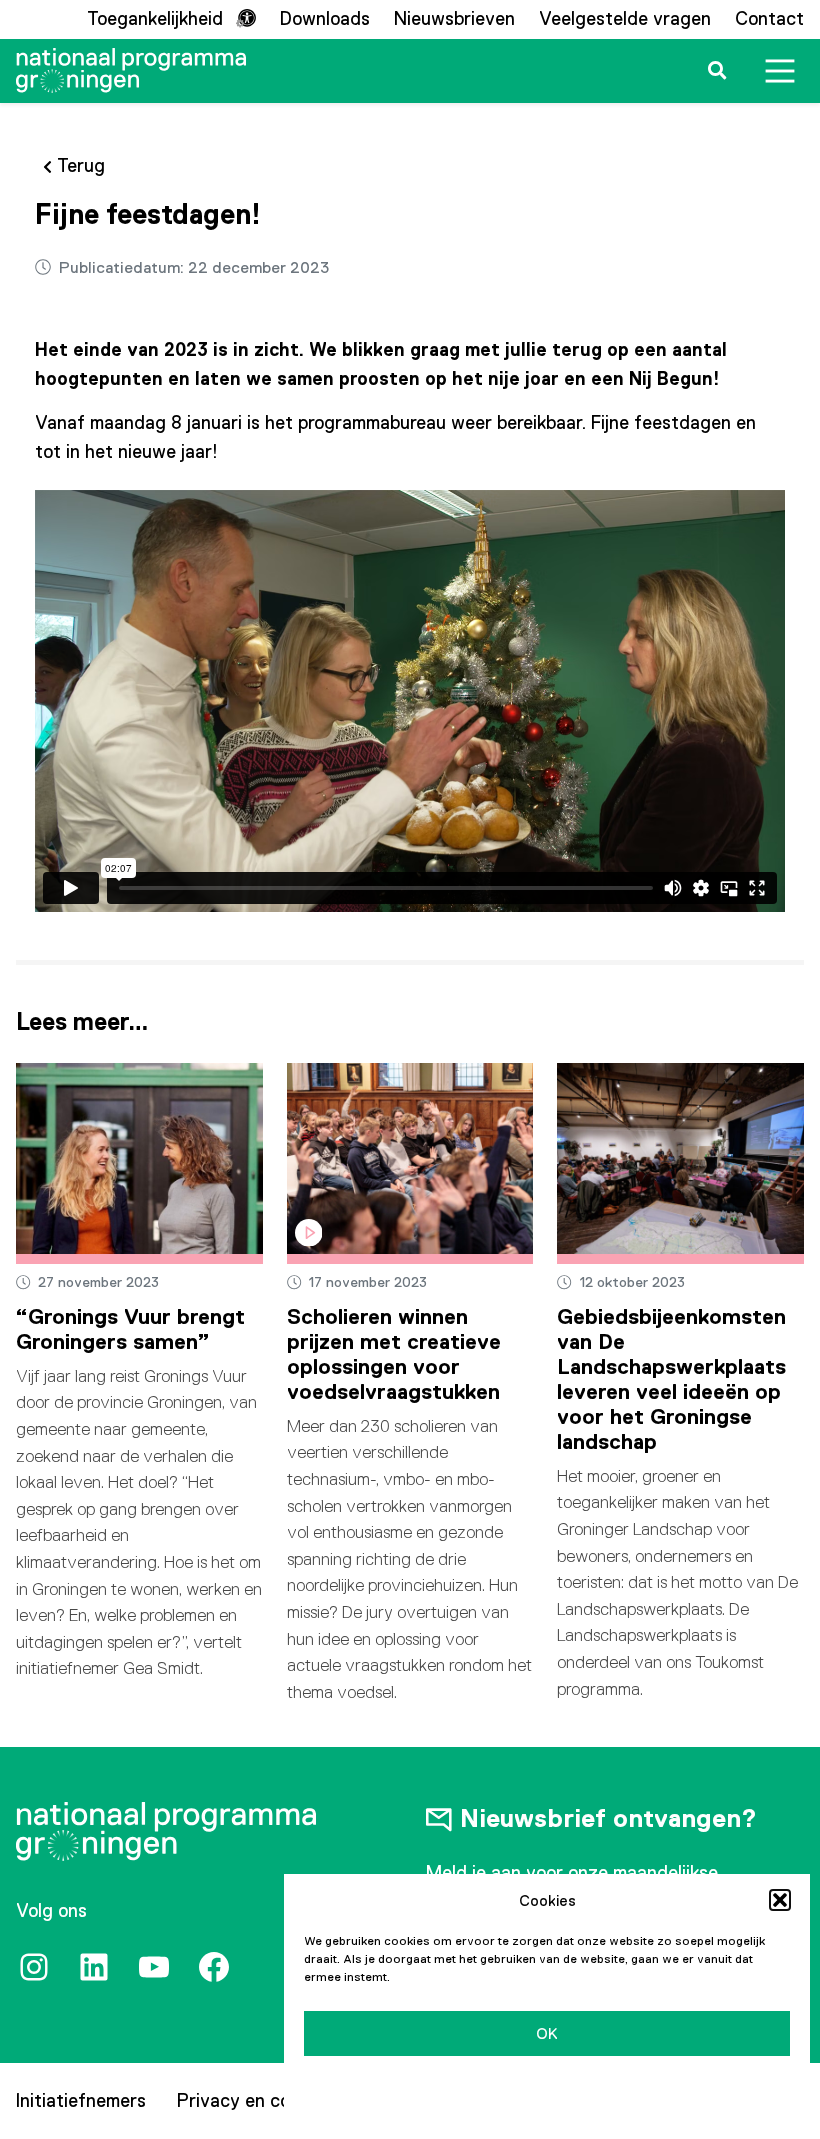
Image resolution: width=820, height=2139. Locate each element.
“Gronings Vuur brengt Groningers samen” (130, 1329)
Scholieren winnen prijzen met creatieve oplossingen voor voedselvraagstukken (394, 1354)
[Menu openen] (780, 71)
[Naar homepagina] (131, 70)
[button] (780, 1900)
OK (547, 2033)
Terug (81, 165)
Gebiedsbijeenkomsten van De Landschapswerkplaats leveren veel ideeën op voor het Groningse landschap (671, 1379)
